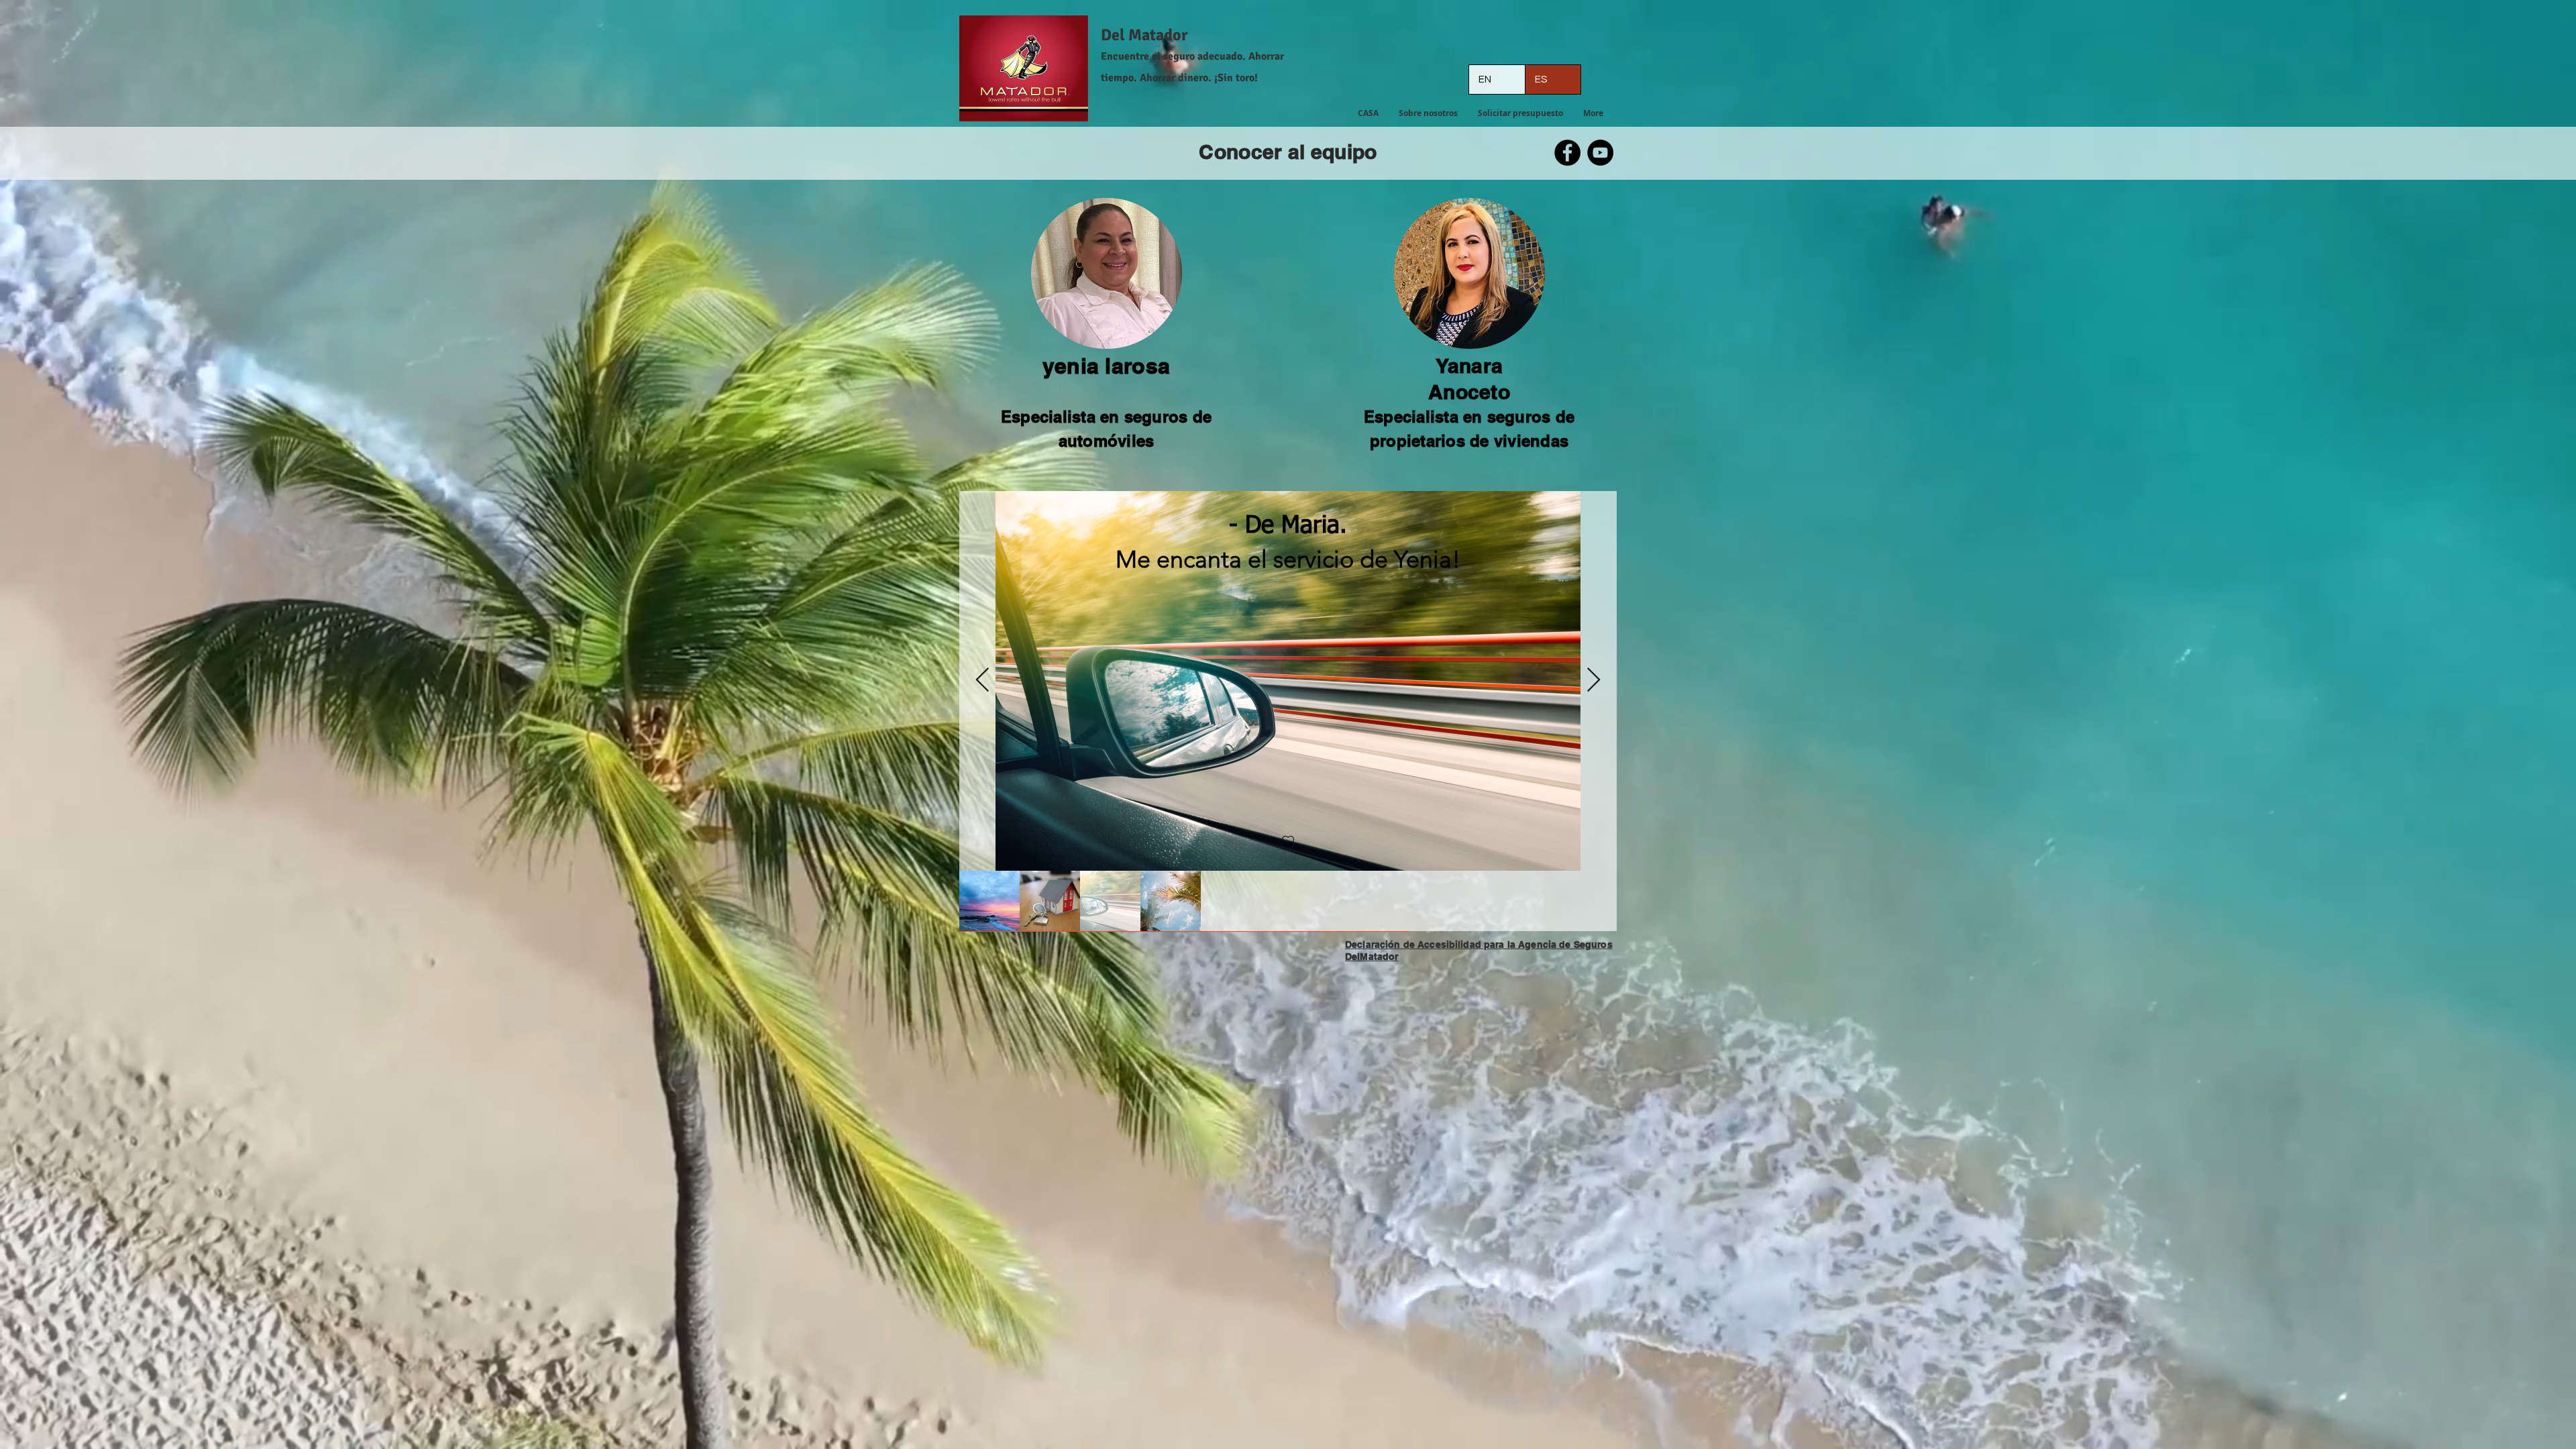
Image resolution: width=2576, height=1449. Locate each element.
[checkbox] (1288, 842)
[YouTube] (1600, 153)
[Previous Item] (982, 681)
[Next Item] (1594, 681)
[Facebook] (1567, 153)
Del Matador (1144, 35)
